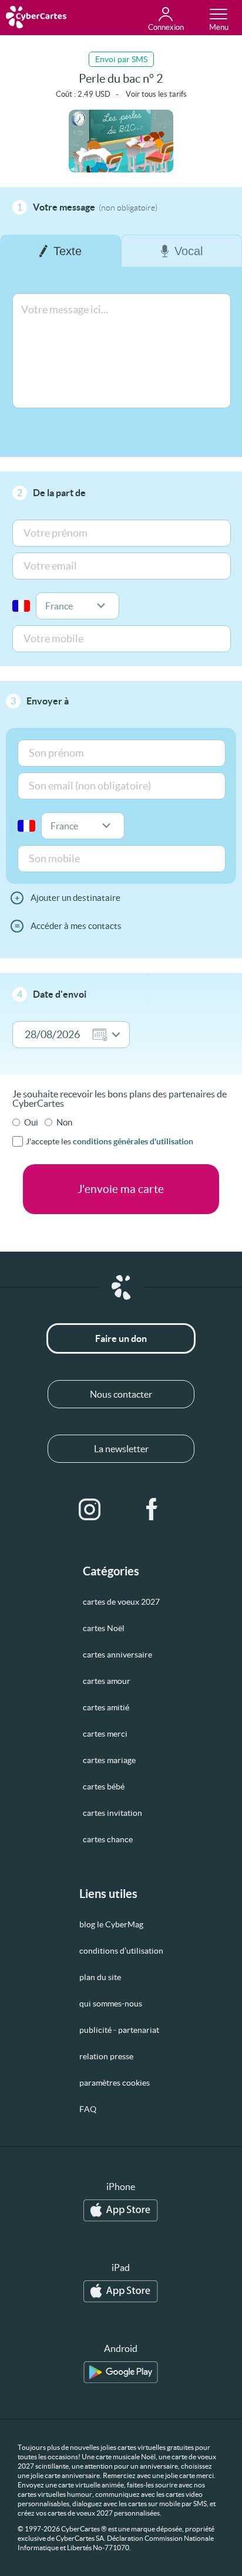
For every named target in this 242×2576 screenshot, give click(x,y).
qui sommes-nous (111, 2004)
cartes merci (105, 1734)
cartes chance (108, 1839)
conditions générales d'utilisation (133, 1141)
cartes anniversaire (117, 1655)
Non (64, 1122)
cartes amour (107, 1681)
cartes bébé (104, 1787)
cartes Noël (104, 1628)
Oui (31, 1122)
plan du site (100, 1977)
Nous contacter (121, 1394)
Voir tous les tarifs (156, 94)
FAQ (88, 2109)
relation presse (106, 2056)
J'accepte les (110, 1141)
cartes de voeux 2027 (121, 1602)
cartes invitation (112, 1813)
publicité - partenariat (119, 2030)
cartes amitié (106, 1707)
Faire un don (121, 1338)
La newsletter (121, 1449)
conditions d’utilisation (121, 1951)
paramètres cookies (115, 2083)
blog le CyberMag (111, 1924)
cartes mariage (109, 1760)
